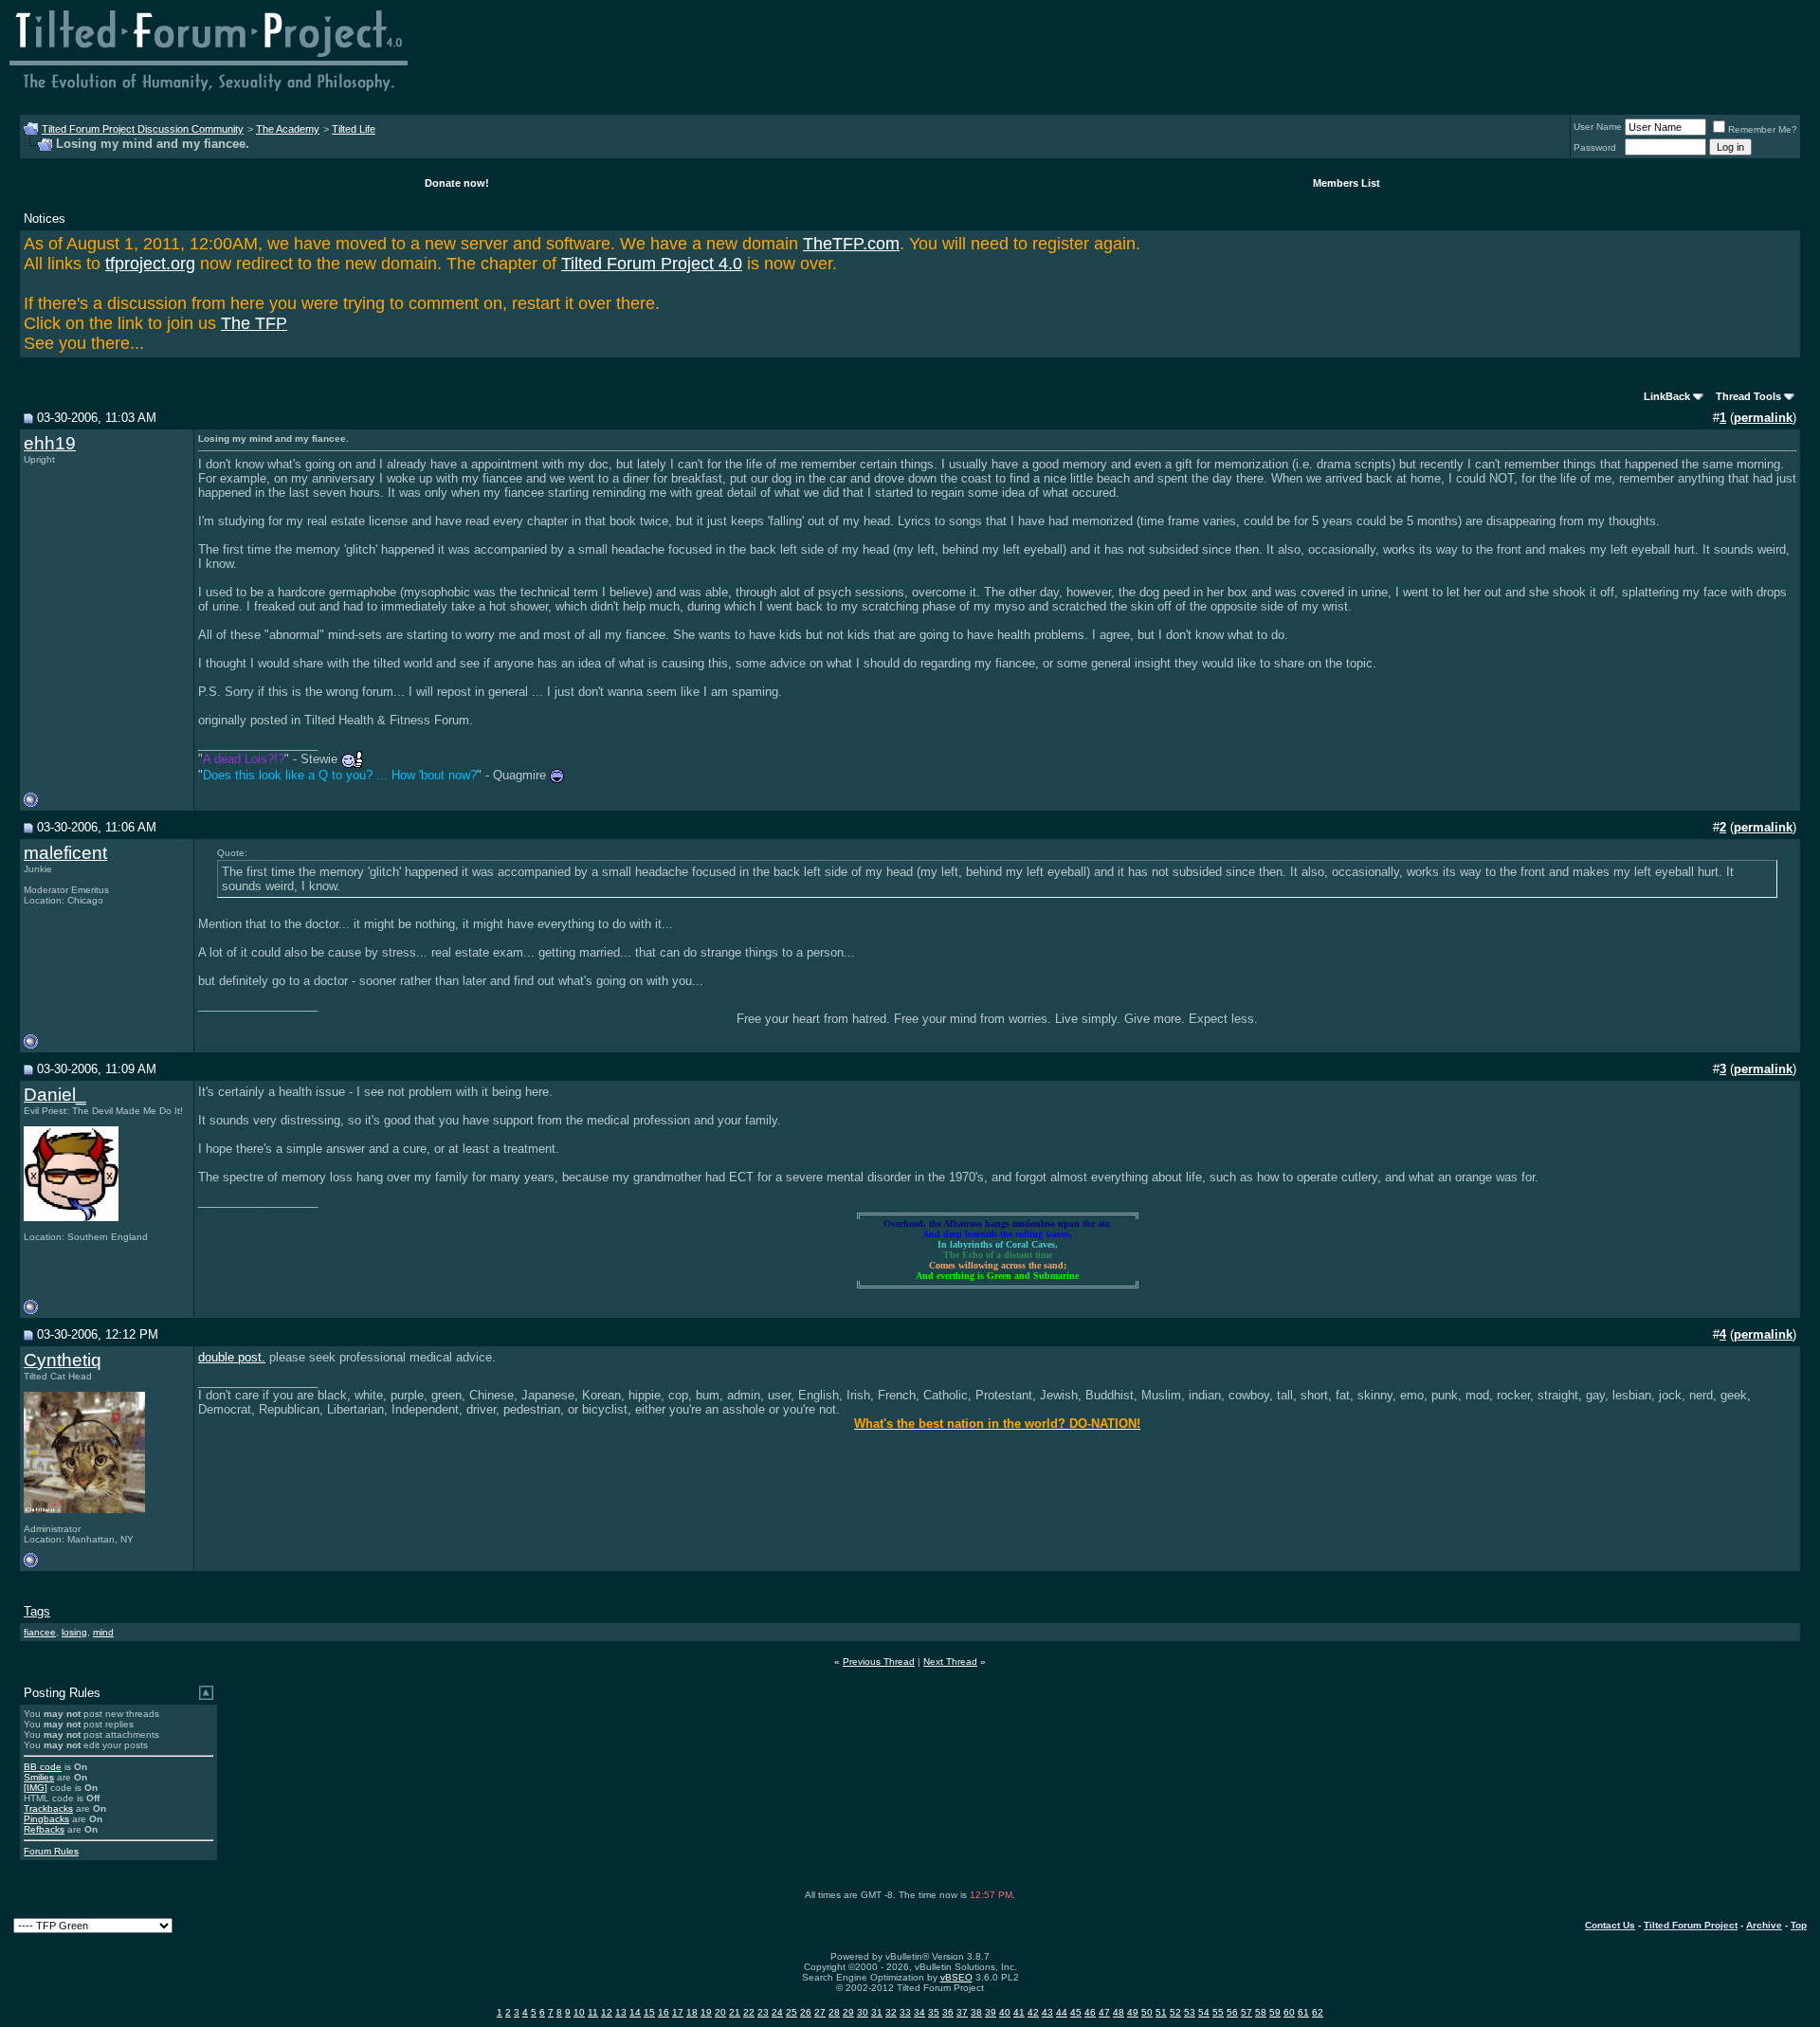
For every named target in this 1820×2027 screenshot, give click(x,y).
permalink (1763, 418)
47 (1104, 2012)
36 (948, 2012)
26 (806, 2012)
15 (649, 2012)
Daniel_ (55, 1095)
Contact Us (1610, 1925)
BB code (43, 1767)
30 (863, 2012)
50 (1147, 2012)
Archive (1764, 1925)
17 (678, 2012)
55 (1218, 2012)
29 (848, 2012)
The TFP (254, 323)
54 (1204, 2012)
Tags (37, 1611)
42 (1033, 2012)
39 (991, 2012)
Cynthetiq (63, 1360)
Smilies (39, 1777)
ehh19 (50, 443)
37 (962, 2012)
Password (1595, 147)
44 (1062, 2012)
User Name (1598, 127)
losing (74, 1632)
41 (1019, 2012)
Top (1799, 1925)
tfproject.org (150, 264)
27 (820, 2012)
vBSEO (956, 1977)
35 (934, 2012)
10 (579, 2012)
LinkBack (1667, 396)
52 (1175, 2012)
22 (749, 2012)
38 (976, 2012)
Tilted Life (354, 129)
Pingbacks (46, 1819)
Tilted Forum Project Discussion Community (143, 129)
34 (919, 2012)
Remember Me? (1763, 129)
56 (1232, 2012)
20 (720, 2012)
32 (891, 2012)
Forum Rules (51, 1851)
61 (1303, 2012)
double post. (232, 1357)
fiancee (40, 1632)
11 (593, 2012)
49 (1133, 2012)
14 (635, 2012)
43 (1047, 2012)
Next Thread (950, 1662)
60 (1289, 2012)
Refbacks (44, 1829)
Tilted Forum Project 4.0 (652, 264)
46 (1090, 2012)
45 (1076, 2012)
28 (834, 2012)
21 (735, 2012)
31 (877, 2012)
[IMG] (36, 1788)
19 (706, 2012)
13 (621, 2012)
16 (664, 2012)
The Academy (288, 129)
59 (1275, 2012)
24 (777, 2012)
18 (692, 2012)
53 (1190, 2012)
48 (1119, 2012)
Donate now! (457, 183)
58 (1261, 2012)
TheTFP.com (851, 244)
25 (792, 2012)
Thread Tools (1748, 396)
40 (1005, 2012)
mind (103, 1632)
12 (607, 2012)
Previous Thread (879, 1662)
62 (1318, 2012)
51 (1161, 2012)
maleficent (65, 853)
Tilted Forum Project (1691, 1925)
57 (1247, 2012)
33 (905, 2012)
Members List (1347, 183)
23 (763, 2012)
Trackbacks (48, 1808)
